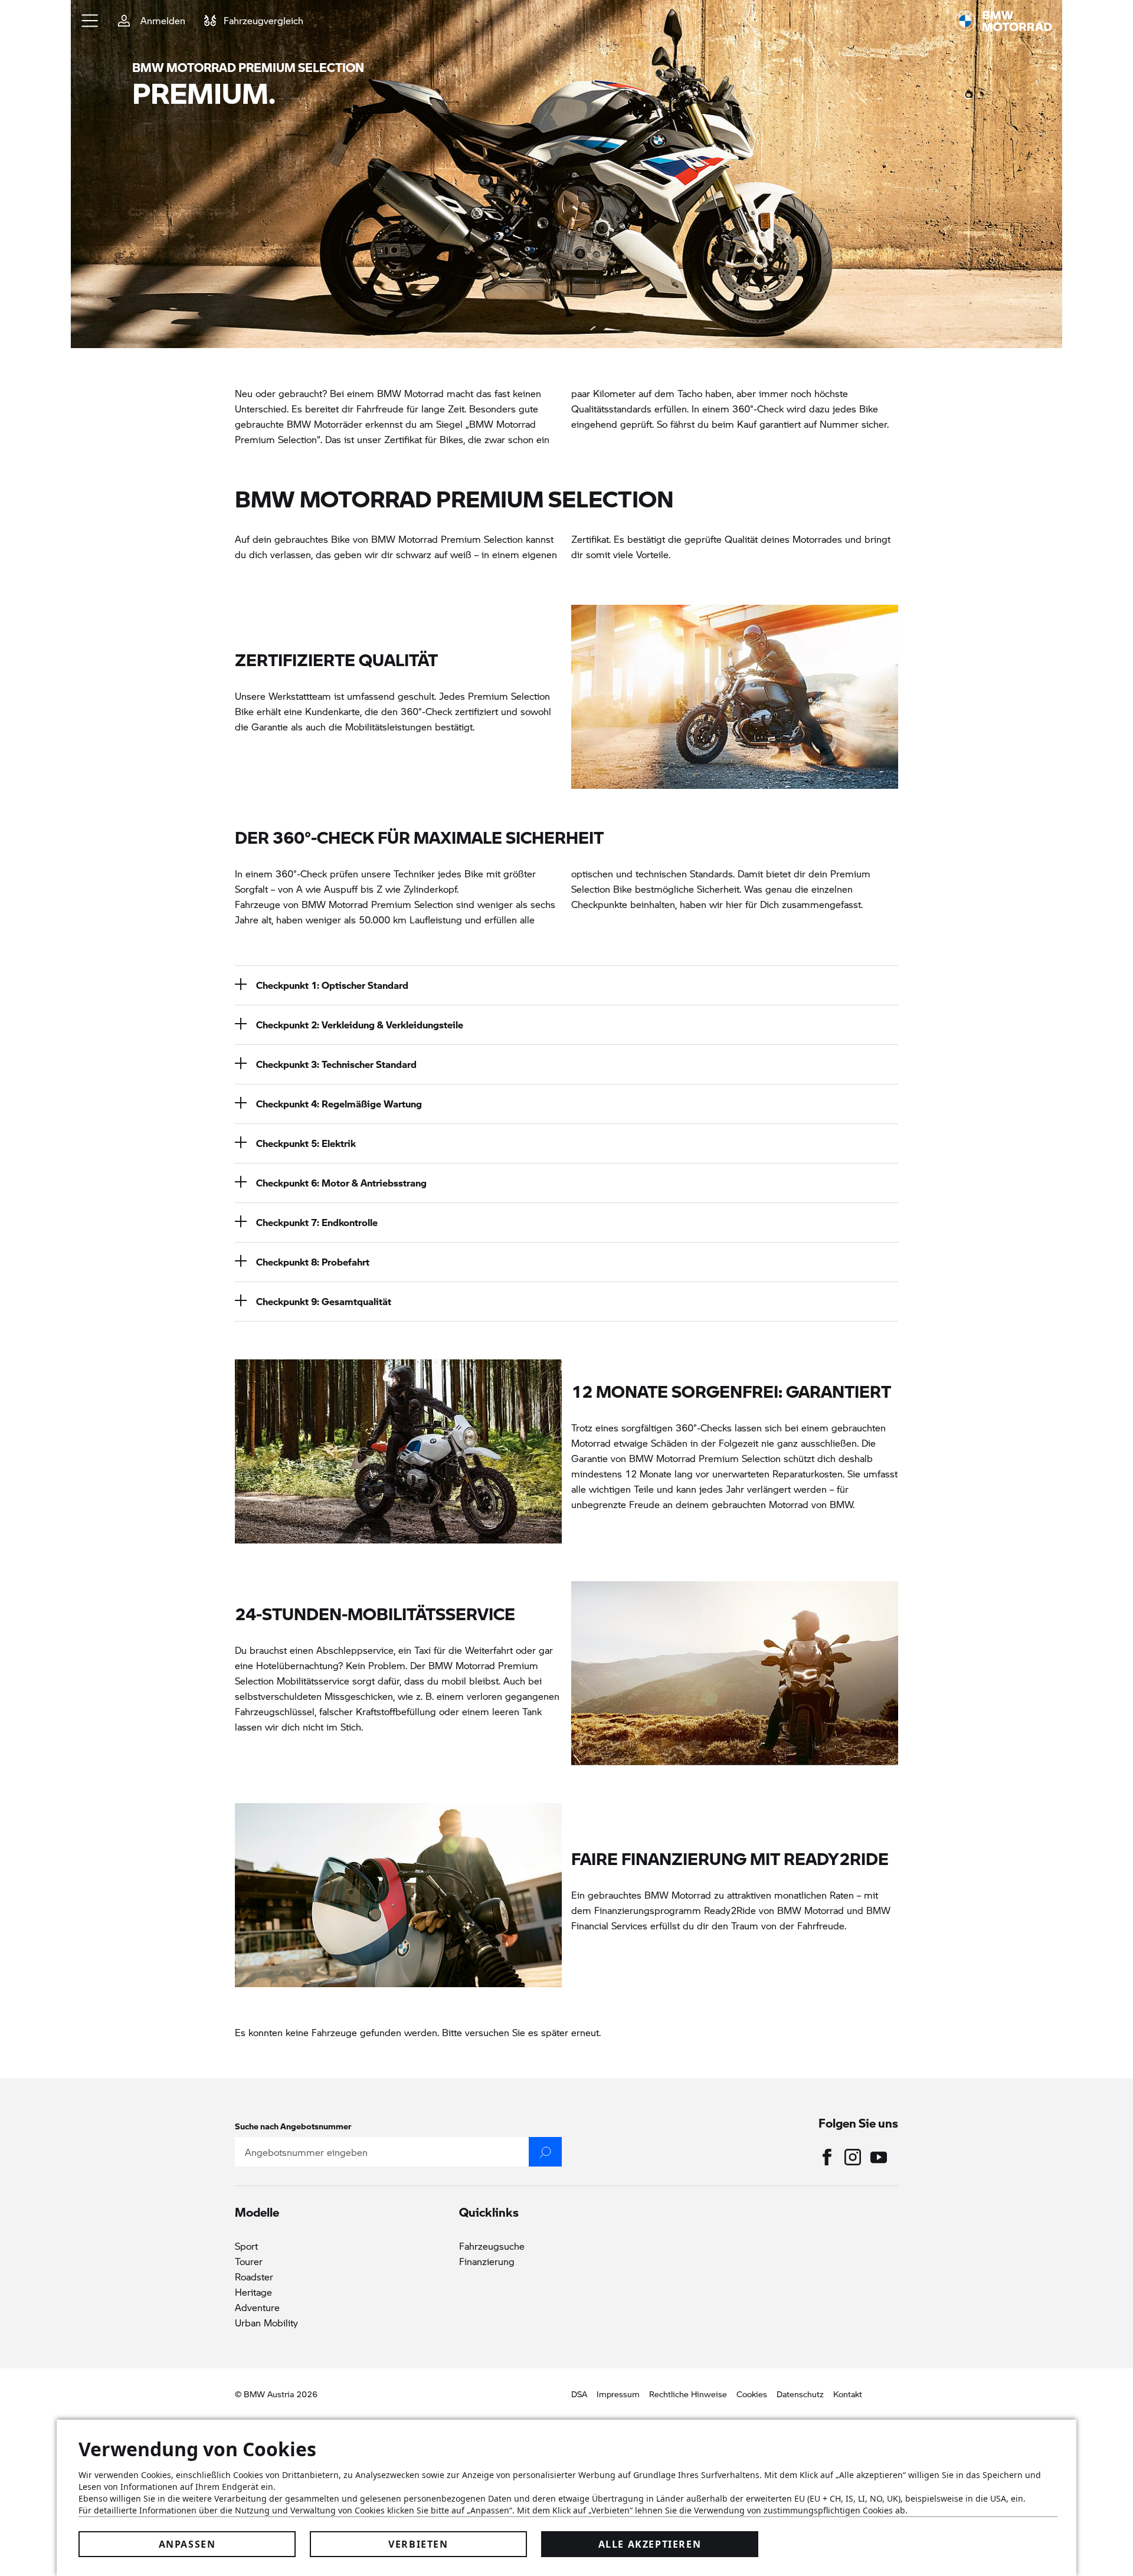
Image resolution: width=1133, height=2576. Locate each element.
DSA (579, 2394)
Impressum (618, 2394)
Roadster (254, 2277)
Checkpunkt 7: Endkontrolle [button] (317, 1222)
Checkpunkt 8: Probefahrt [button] (313, 1262)
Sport (246, 2246)
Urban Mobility (266, 2323)
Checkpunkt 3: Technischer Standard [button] (336, 1064)
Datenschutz (800, 2394)
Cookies (752, 2394)
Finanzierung (487, 2261)
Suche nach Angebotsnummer (293, 2126)
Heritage (253, 2292)
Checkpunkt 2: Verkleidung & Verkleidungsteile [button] (360, 1025)
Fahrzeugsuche (492, 2246)
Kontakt (848, 2394)
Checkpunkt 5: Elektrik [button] (306, 1143)
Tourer (249, 2261)
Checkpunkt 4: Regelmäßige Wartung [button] (339, 1104)
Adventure (257, 2307)
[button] (90, 21)
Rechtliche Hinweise (688, 2394)
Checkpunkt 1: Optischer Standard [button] (332, 985)
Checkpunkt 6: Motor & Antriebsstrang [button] (341, 1183)
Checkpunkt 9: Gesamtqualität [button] (324, 1301)
